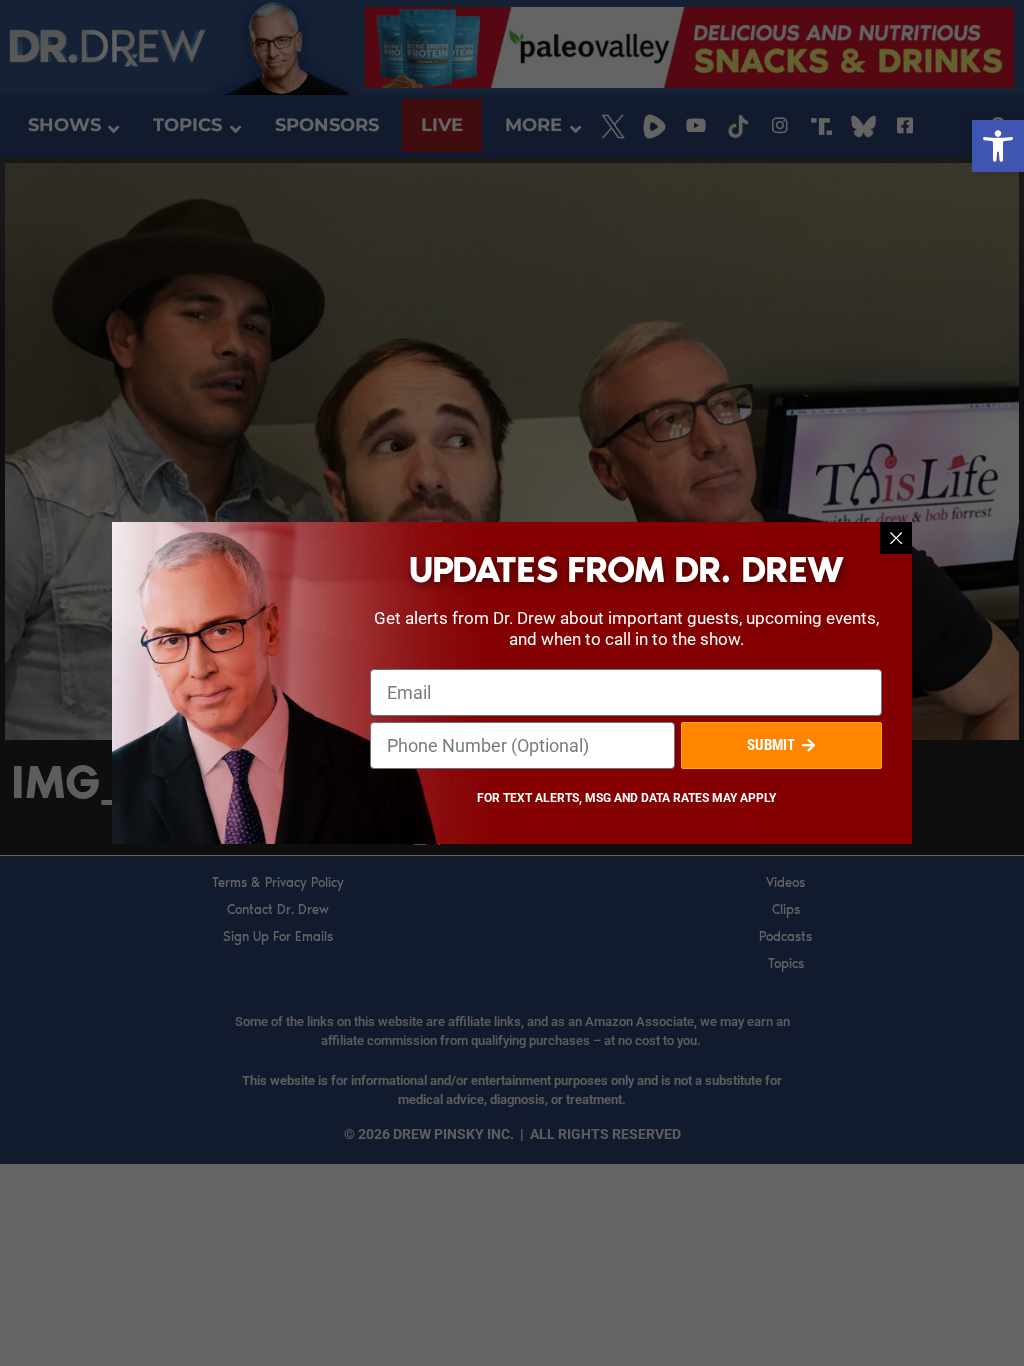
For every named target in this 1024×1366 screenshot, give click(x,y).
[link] (998, 146)
